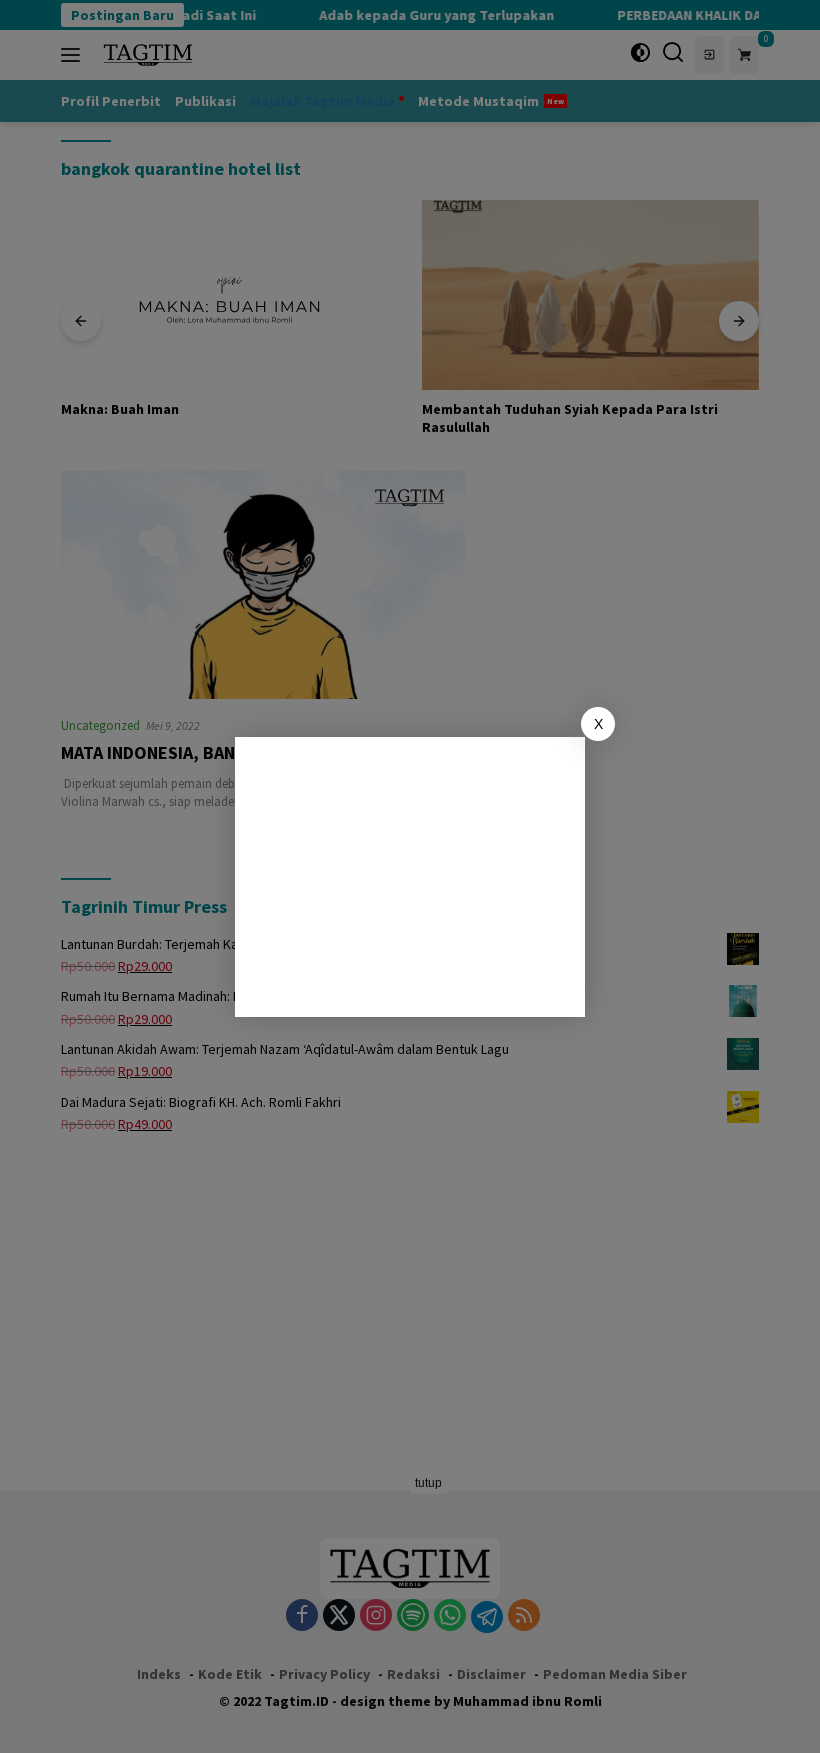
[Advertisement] (410, 877)
